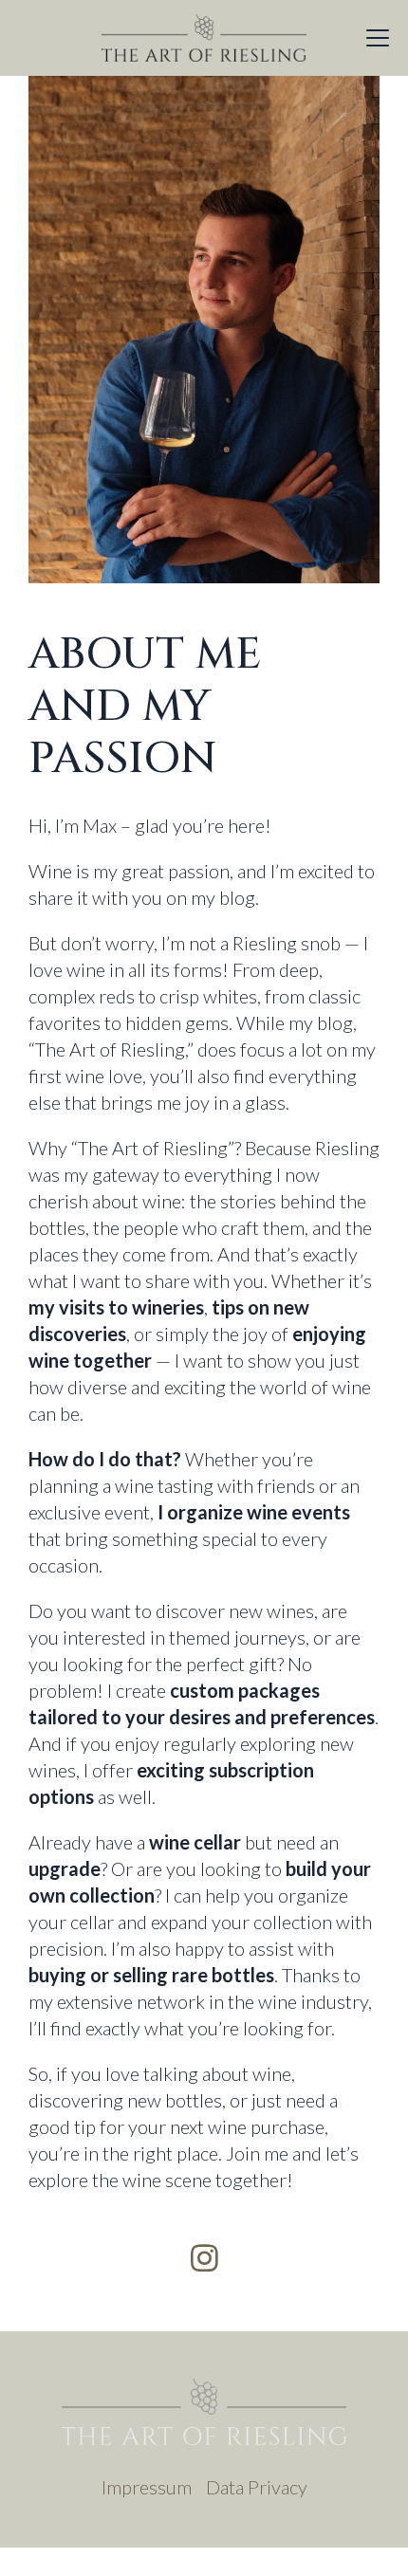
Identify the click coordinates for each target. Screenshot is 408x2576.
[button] (378, 38)
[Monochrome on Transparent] (204, 38)
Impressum (147, 2487)
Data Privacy (257, 2487)
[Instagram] (204, 2258)
